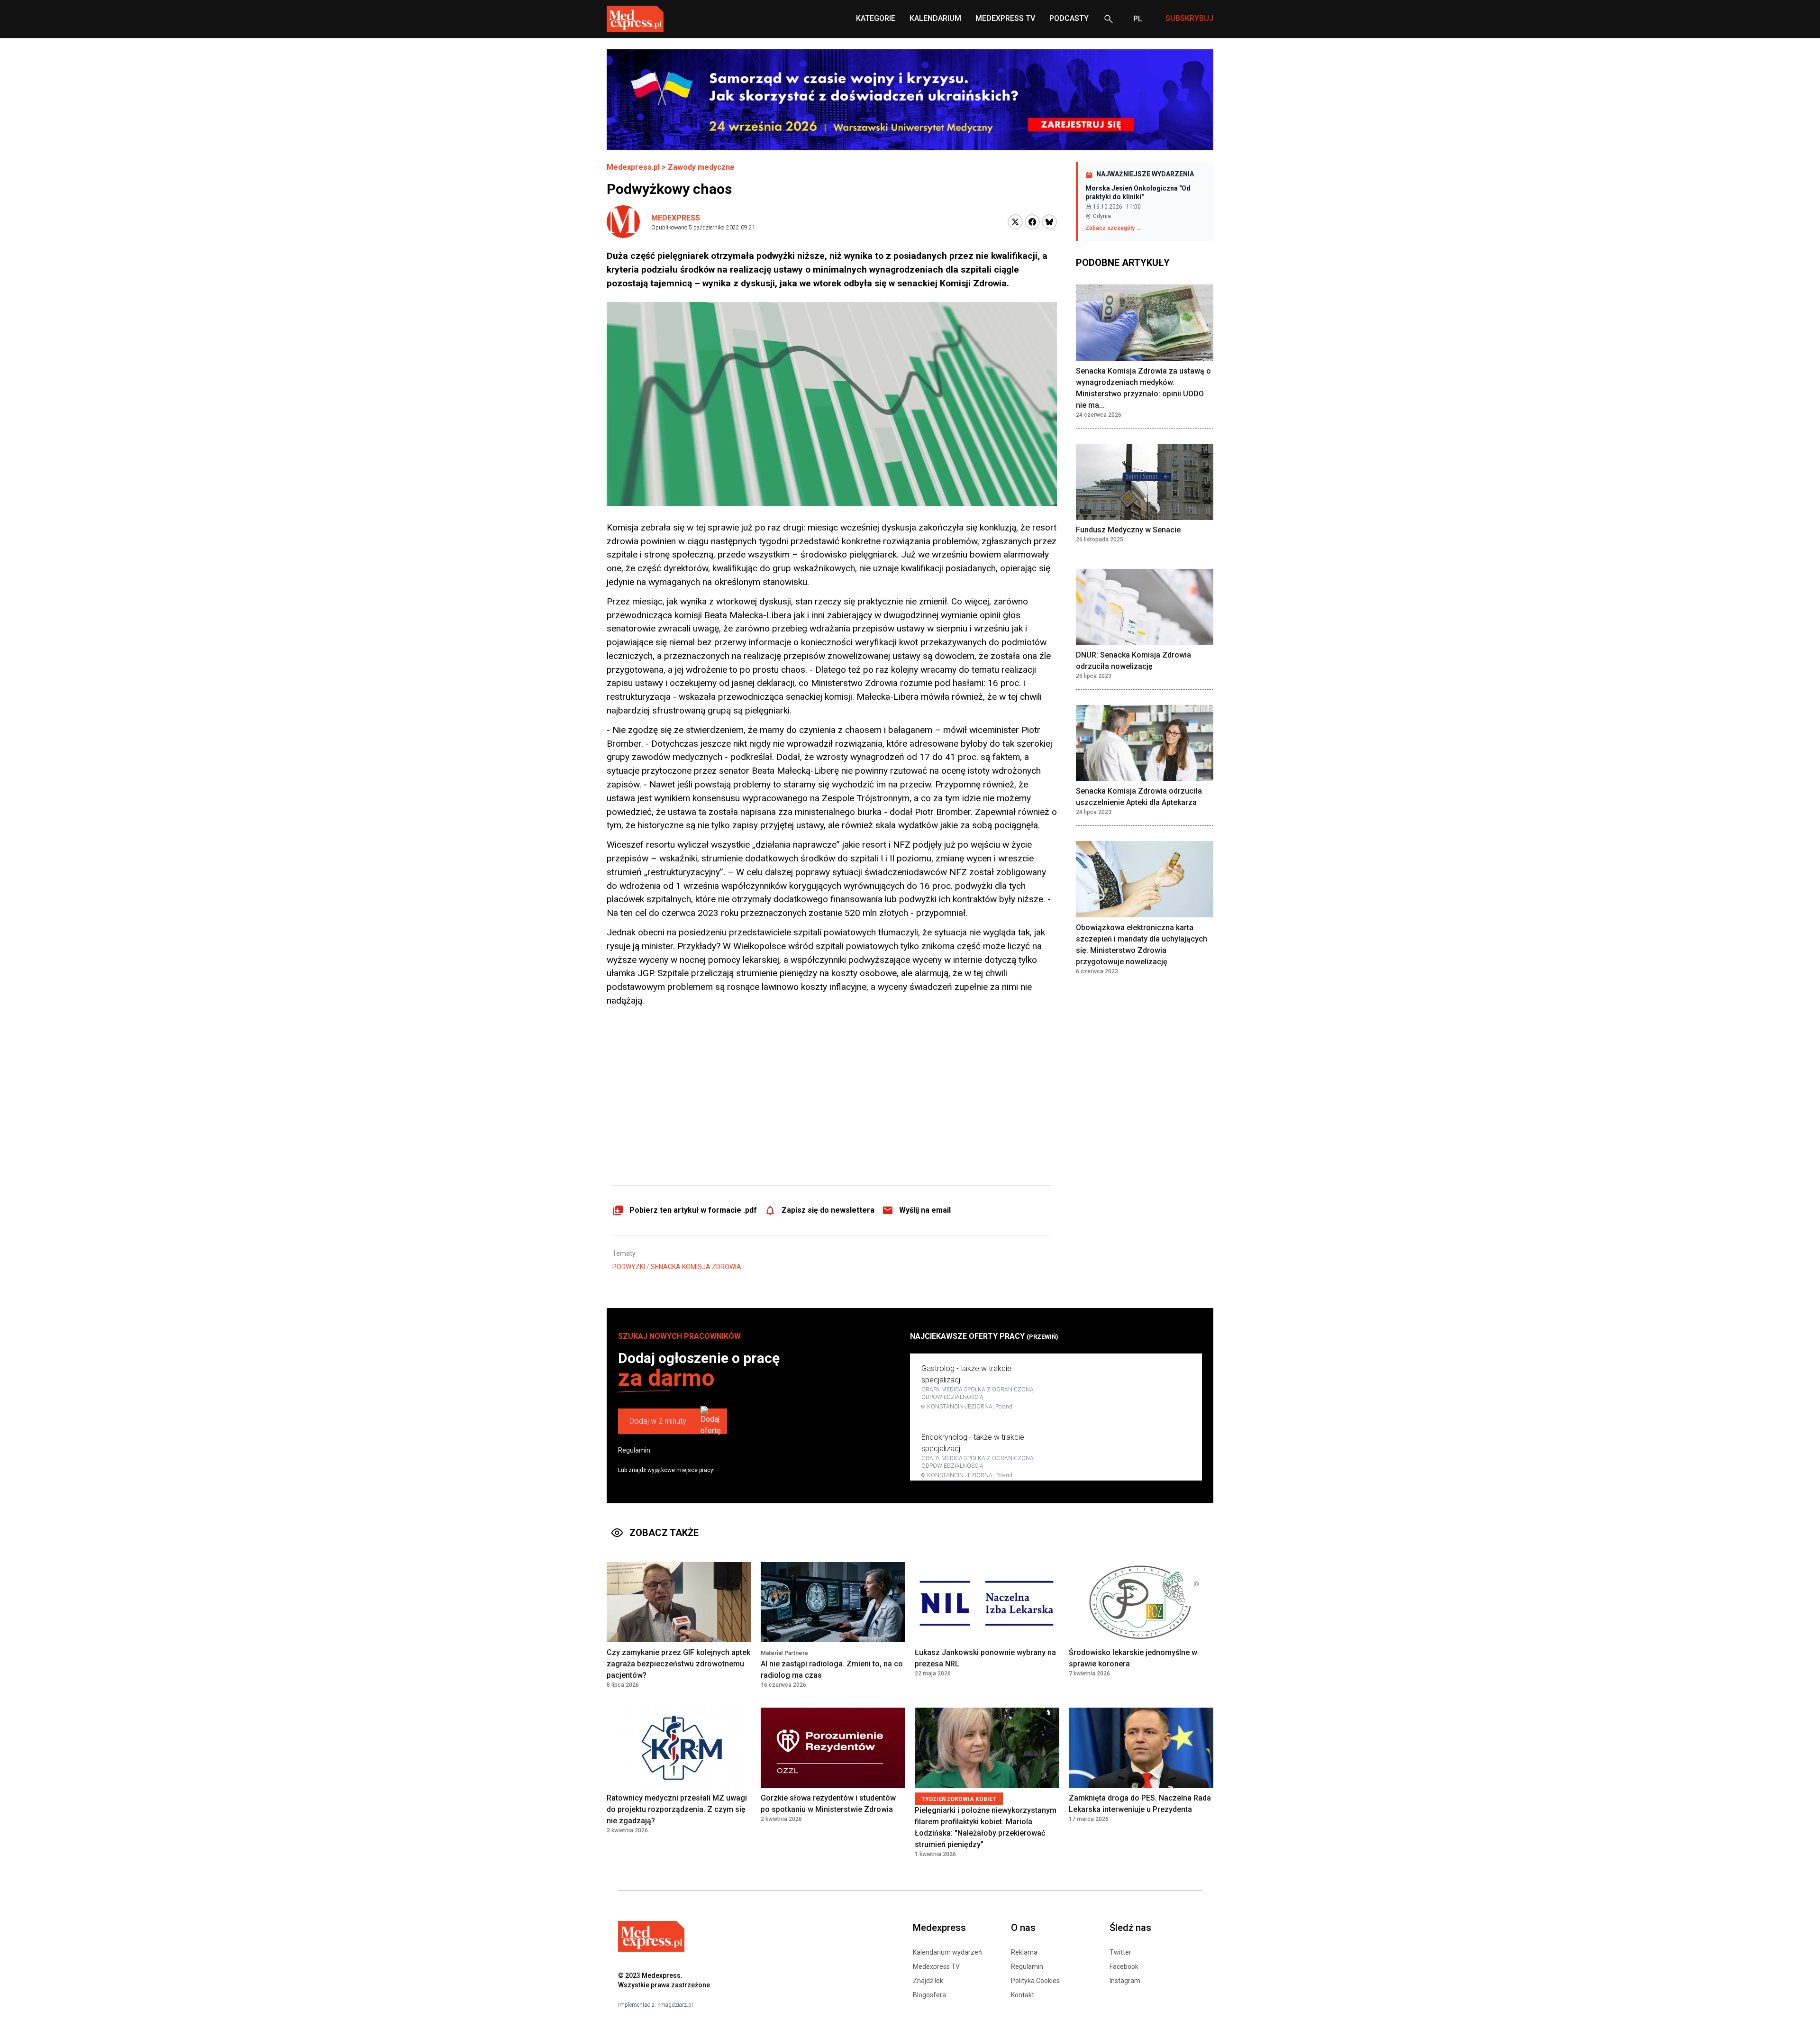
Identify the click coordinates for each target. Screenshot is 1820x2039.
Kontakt (1023, 1995)
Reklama (1024, 1952)
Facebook (1124, 1966)
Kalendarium (935, 18)
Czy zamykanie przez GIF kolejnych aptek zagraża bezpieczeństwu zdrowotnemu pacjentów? (678, 1664)
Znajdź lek (928, 1981)
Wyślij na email (925, 1210)
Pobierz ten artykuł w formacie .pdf (693, 1210)
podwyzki (629, 1267)
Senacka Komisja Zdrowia (696, 1267)
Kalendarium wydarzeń (947, 1952)
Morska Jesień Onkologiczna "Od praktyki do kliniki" (1138, 192)
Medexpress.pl (633, 167)
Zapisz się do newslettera (828, 1210)
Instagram (1125, 1981)
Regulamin (634, 1450)
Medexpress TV (936, 1966)
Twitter (1120, 1952)
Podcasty (1069, 18)
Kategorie (876, 18)
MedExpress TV (1005, 18)
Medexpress (676, 218)
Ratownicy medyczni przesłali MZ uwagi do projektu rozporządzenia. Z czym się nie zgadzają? (677, 1809)
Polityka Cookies (1035, 1981)
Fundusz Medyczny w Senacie (1128, 530)
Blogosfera (929, 1995)
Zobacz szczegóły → (1114, 228)
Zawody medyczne (701, 167)
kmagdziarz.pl (675, 2005)
